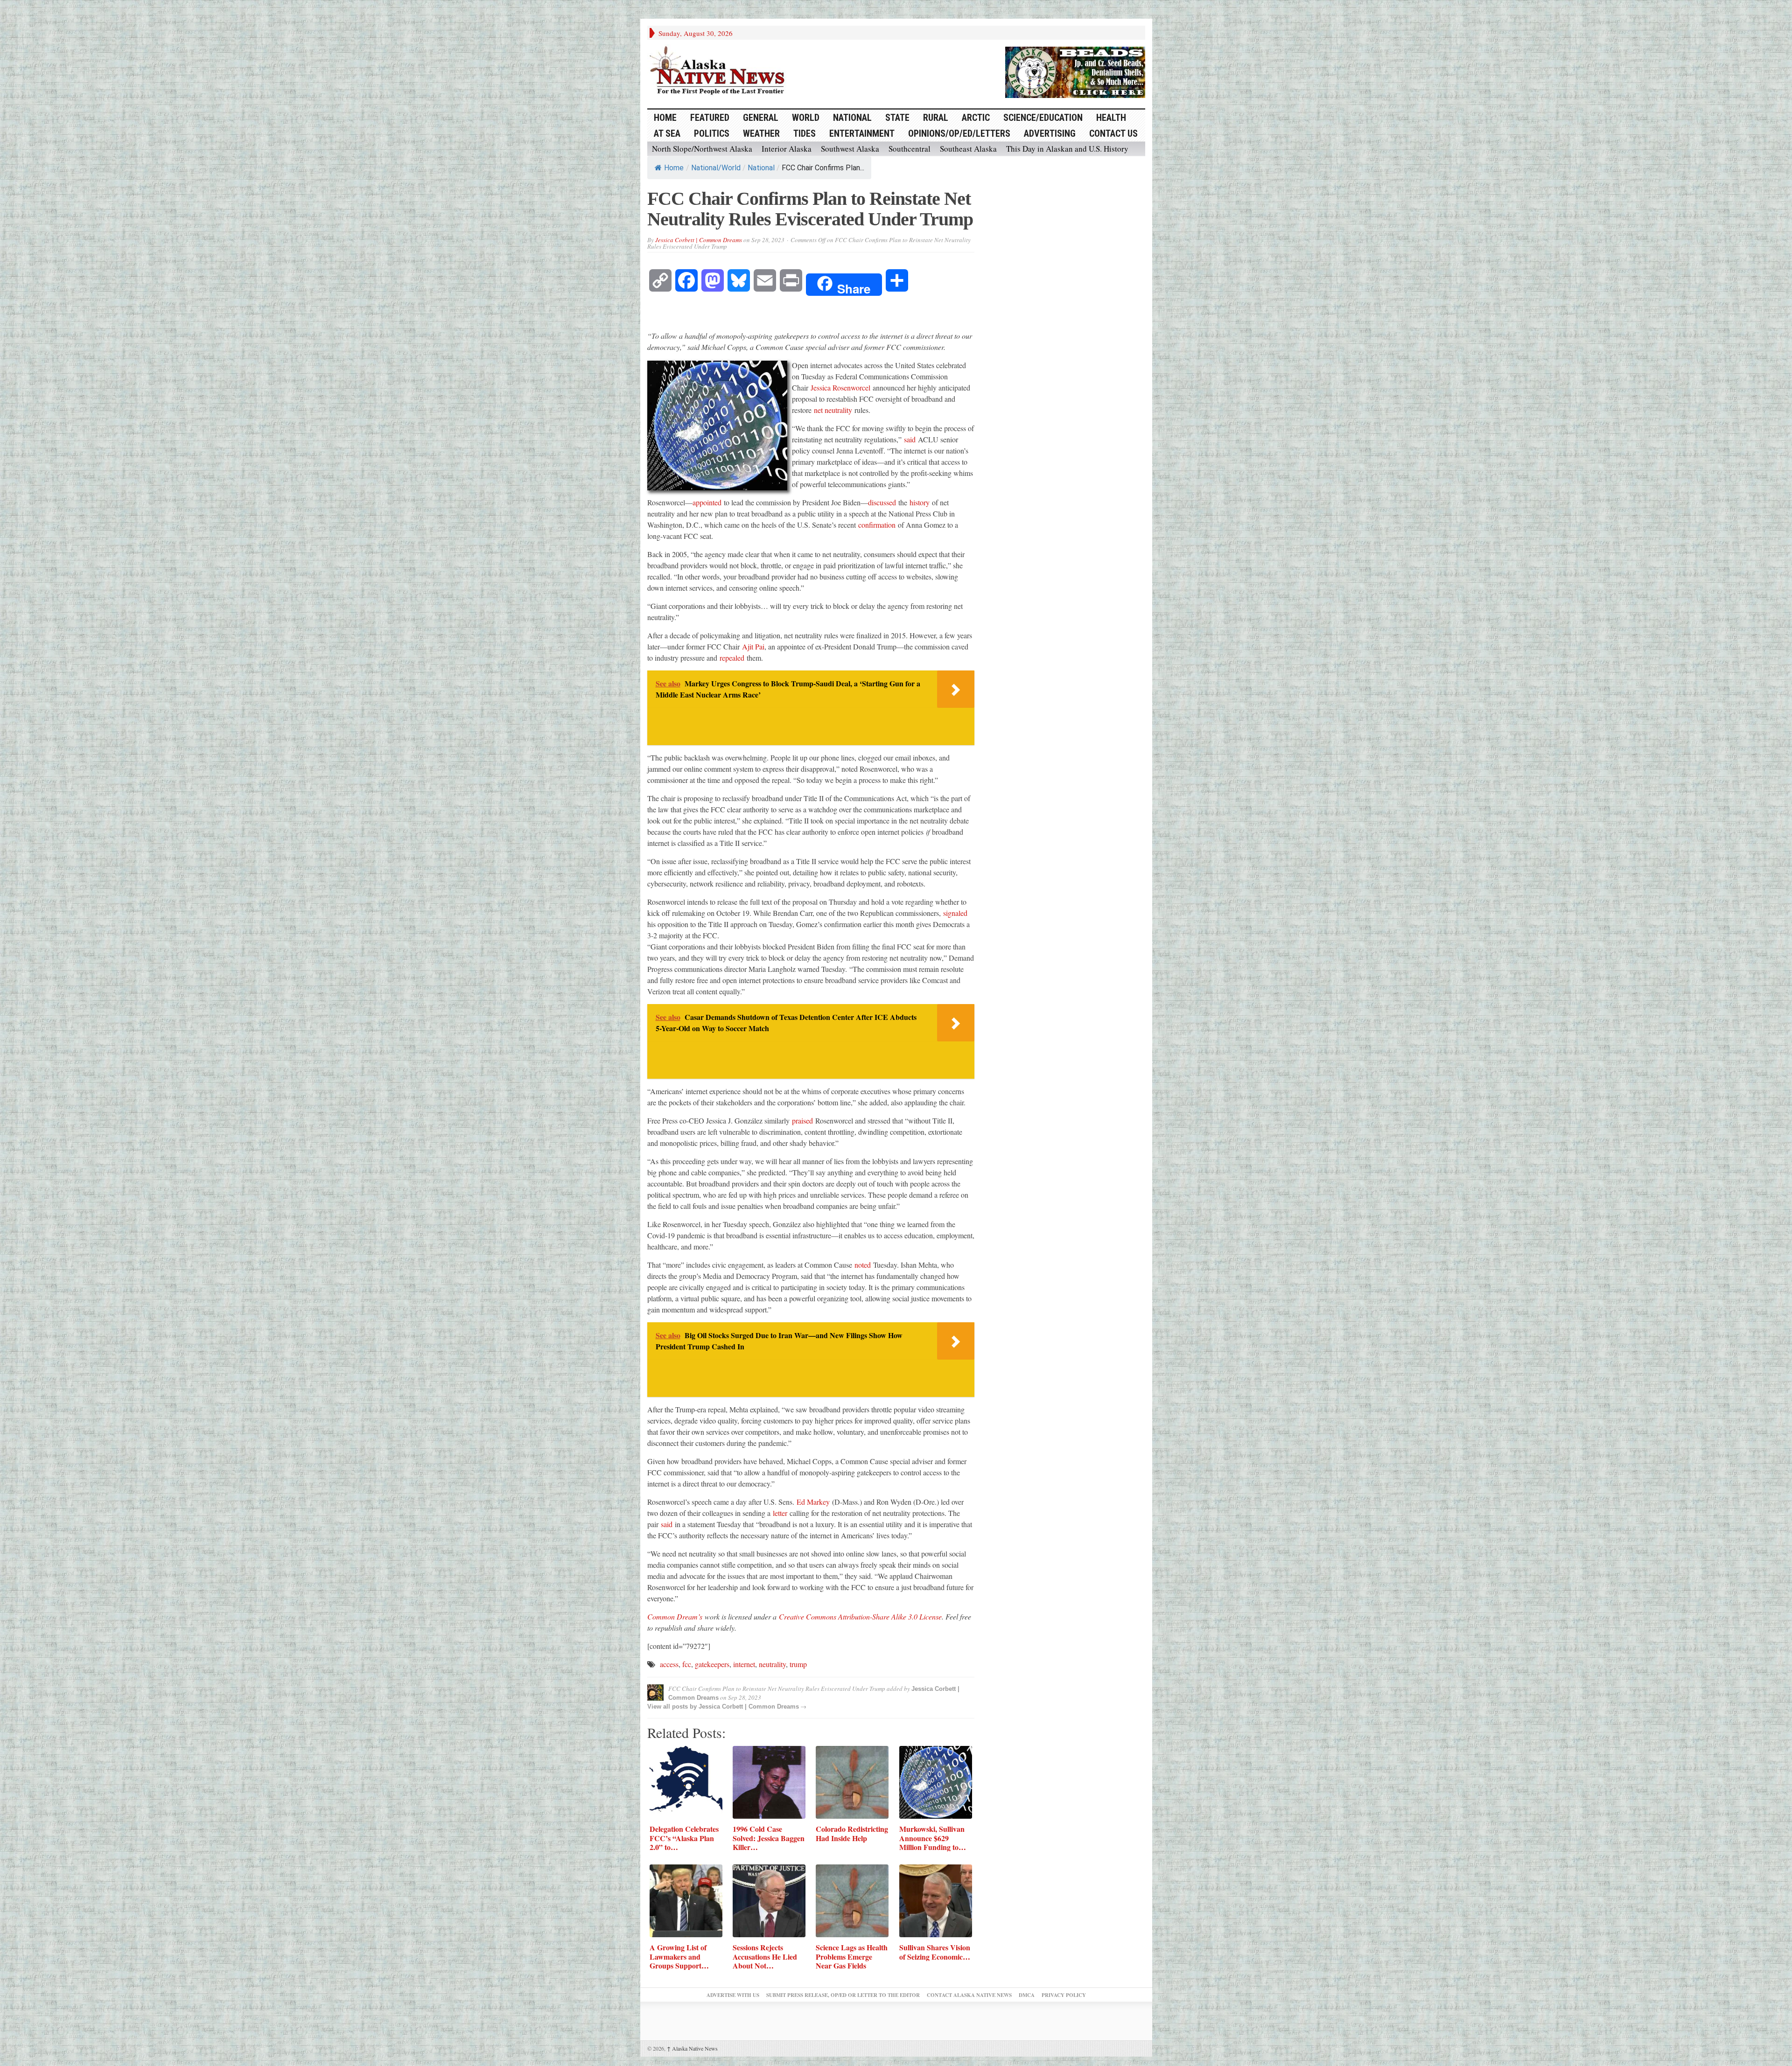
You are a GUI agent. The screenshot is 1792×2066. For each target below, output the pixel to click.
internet (744, 1664)
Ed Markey (813, 1502)
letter (780, 1513)
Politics (712, 133)
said (910, 439)
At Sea (667, 133)
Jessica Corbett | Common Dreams (699, 240)
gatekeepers (712, 1664)
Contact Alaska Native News (969, 1995)
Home (674, 168)
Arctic (976, 118)
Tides (805, 133)
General (761, 118)
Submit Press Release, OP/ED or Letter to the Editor (843, 1995)
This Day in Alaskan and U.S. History (1067, 149)
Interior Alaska (787, 149)
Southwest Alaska (850, 149)
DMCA (1027, 1995)
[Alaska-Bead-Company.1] (1075, 71)
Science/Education (1043, 118)
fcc (687, 1664)
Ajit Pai (753, 646)
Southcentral (910, 149)
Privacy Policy (1064, 1995)
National (852, 118)
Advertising (1050, 133)
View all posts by (673, 1707)
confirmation (877, 525)
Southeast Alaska (968, 149)
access (669, 1664)
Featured (710, 118)
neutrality (772, 1664)
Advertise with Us (733, 1995)
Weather (761, 133)
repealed (732, 658)
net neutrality (833, 410)
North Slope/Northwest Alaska (702, 149)
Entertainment (862, 133)
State (897, 118)
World (806, 118)
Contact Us (1113, 133)
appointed (707, 502)
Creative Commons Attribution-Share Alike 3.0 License (860, 1616)
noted (863, 1265)
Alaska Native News (692, 2048)
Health (1111, 118)
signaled (955, 913)
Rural (936, 118)
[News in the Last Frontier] (720, 71)
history (920, 502)
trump (798, 1664)
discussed (882, 502)
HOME (665, 118)
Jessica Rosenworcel (840, 387)
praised (802, 1120)
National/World (716, 168)
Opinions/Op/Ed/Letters (959, 133)
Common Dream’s (675, 1616)
